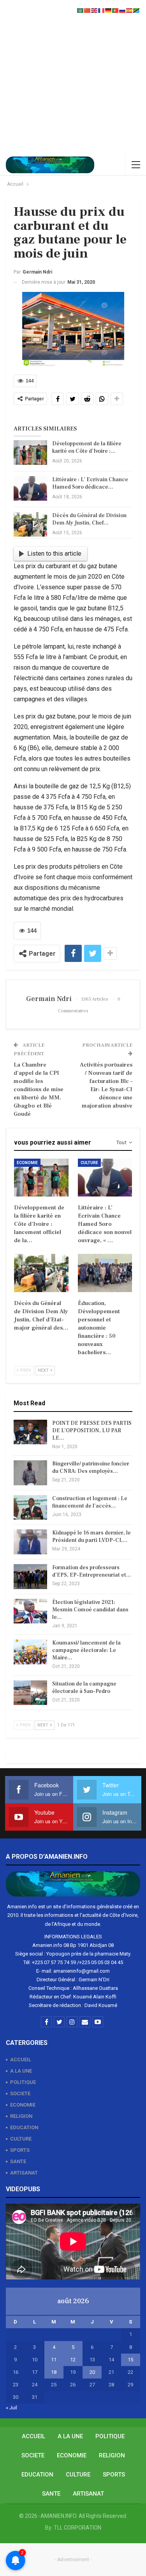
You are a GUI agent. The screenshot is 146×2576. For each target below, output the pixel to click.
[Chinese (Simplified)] (88, 10)
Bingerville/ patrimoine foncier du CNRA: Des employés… (91, 1468)
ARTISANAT (24, 2173)
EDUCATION (24, 2127)
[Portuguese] (116, 10)
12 (73, 2360)
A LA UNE (21, 2071)
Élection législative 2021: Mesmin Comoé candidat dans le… (90, 1610)
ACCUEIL (21, 2060)
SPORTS (20, 2150)
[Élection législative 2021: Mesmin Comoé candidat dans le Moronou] (30, 1611)
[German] (109, 10)
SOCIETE (20, 2093)
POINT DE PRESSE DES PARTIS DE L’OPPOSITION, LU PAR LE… (92, 1431)
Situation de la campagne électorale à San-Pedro (84, 1688)
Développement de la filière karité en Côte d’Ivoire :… (87, 447)
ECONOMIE (23, 2105)
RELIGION (21, 2116)
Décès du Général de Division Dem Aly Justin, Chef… (89, 519)
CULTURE (21, 2139)
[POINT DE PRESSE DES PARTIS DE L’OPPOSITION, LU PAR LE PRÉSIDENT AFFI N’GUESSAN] (30, 1432)
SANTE (18, 2161)
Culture (89, 1163)
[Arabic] (81, 10)
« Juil (11, 2408)
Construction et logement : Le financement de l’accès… (90, 1502)
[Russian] (123, 10)
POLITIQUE (23, 2082)
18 (54, 2372)
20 (92, 2372)
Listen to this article (54, 554)
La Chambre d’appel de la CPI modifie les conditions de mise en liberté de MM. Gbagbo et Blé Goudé (39, 1089)
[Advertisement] (73, 77)
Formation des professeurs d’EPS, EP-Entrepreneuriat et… (92, 1571)
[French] (102, 10)
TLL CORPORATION (77, 2528)
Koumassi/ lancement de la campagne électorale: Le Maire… (86, 1650)
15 (130, 2360)
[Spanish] (130, 10)
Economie (27, 1163)
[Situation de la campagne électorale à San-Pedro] (30, 1693)
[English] (95, 10)
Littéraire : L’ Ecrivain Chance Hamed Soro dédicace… (90, 483)
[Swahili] (137, 10)
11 (54, 2360)
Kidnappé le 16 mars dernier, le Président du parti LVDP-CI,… (91, 1537)
